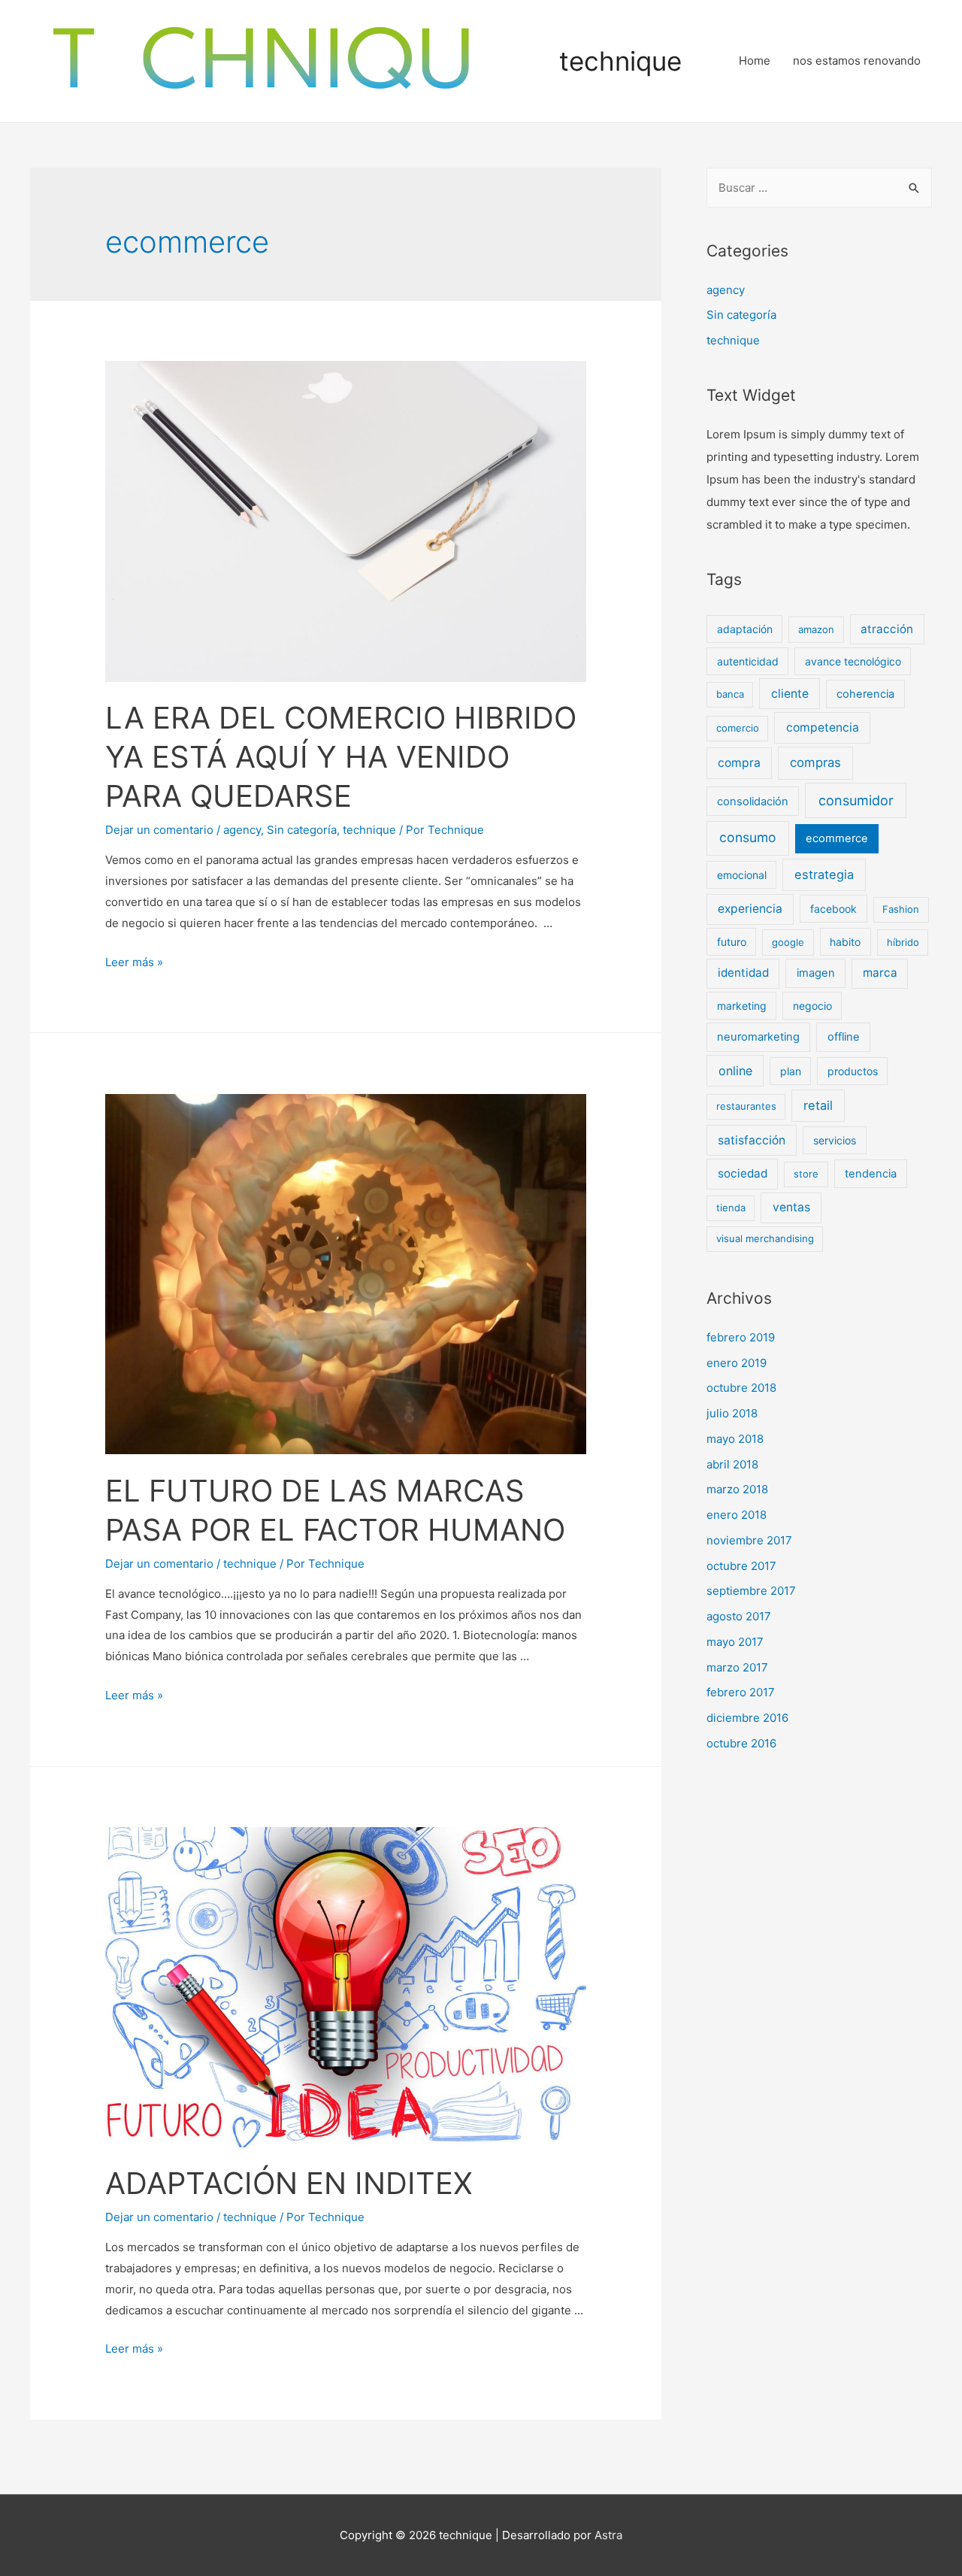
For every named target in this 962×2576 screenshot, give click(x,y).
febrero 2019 (741, 1337)
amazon (816, 629)
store (806, 1174)
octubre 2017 (741, 1566)
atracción (887, 629)
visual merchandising (765, 1238)
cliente (790, 694)
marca (880, 973)
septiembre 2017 (751, 1591)
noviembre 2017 (749, 1540)
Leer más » (134, 962)
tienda (731, 1208)
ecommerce (837, 838)
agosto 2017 (739, 1616)
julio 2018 (732, 1413)
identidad (743, 973)
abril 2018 (732, 1464)
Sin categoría (302, 830)
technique (620, 61)
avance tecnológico (853, 661)
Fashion (901, 909)
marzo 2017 (737, 1667)
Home (755, 61)
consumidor (856, 800)
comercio (738, 728)
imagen (816, 973)
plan (791, 1071)
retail (818, 1105)
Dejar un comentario (159, 830)
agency (242, 830)
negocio (812, 1006)
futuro (732, 942)
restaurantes (746, 1106)
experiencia (750, 909)
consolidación (753, 802)
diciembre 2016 (747, 1718)
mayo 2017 (735, 1642)
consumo (748, 837)
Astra (608, 2535)
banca (730, 694)
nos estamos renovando (857, 61)
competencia (823, 727)
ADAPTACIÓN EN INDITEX (289, 2183)
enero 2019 (737, 1363)
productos (853, 1071)
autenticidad (748, 661)
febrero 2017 (741, 1692)
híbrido (903, 942)
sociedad (743, 1173)
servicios (835, 1140)
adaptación (745, 629)
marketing (742, 1006)
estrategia (824, 874)
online (735, 1071)
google (788, 942)
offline (844, 1037)
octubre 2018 (741, 1388)
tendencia (871, 1174)
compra (739, 763)
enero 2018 (737, 1515)
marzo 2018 (737, 1489)
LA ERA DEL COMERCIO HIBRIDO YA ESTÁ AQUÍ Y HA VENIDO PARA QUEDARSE (341, 757)
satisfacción (752, 1140)
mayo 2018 (735, 1439)
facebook (833, 909)
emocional (742, 875)
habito (845, 942)
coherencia (865, 694)
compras (815, 762)
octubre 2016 (741, 1743)
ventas (791, 1207)
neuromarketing (758, 1037)
